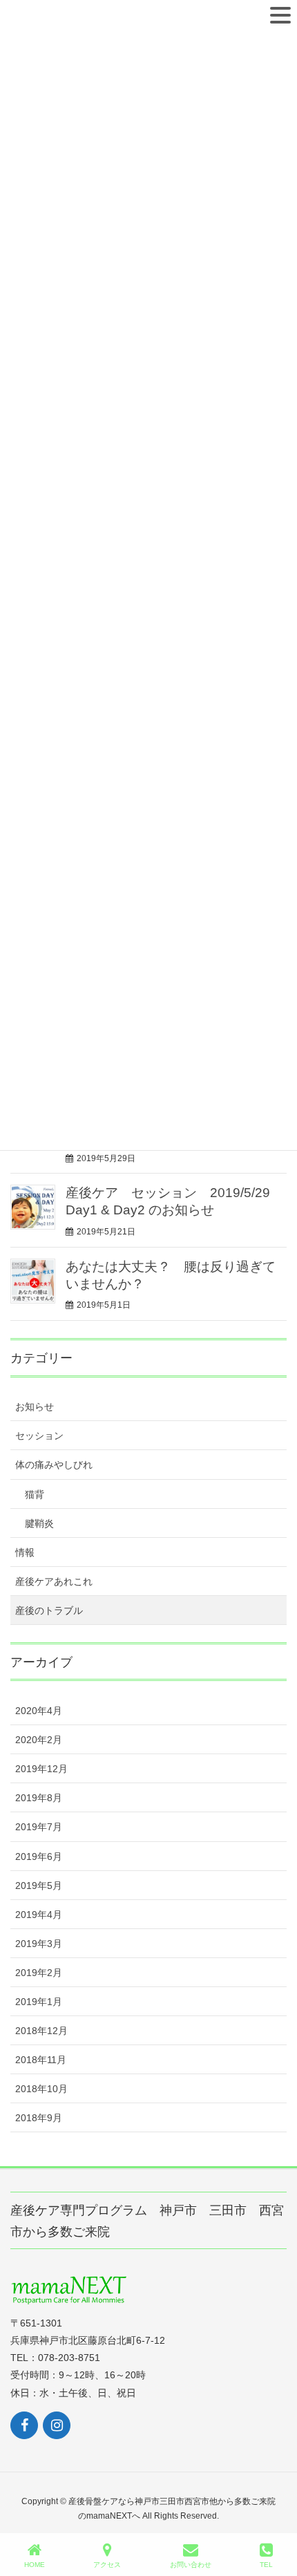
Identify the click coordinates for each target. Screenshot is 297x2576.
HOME (35, 2565)
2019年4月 (39, 1915)
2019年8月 (39, 1798)
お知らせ (35, 1407)
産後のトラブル (49, 1610)
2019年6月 (39, 1856)
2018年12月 (41, 2031)
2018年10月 (41, 2089)
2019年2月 (39, 1973)
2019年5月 (39, 1886)
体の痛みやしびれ (54, 1465)
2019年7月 (39, 1827)
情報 (25, 1552)
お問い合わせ (191, 2565)
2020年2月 (39, 1740)
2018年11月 (41, 2060)
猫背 (35, 1494)
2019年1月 (39, 2002)
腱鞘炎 (39, 1523)
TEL (266, 2565)
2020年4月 (39, 1711)
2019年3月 (39, 1944)
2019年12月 (41, 1769)
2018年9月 (39, 2118)
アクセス (107, 2565)
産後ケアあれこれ (54, 1581)
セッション (39, 1436)
